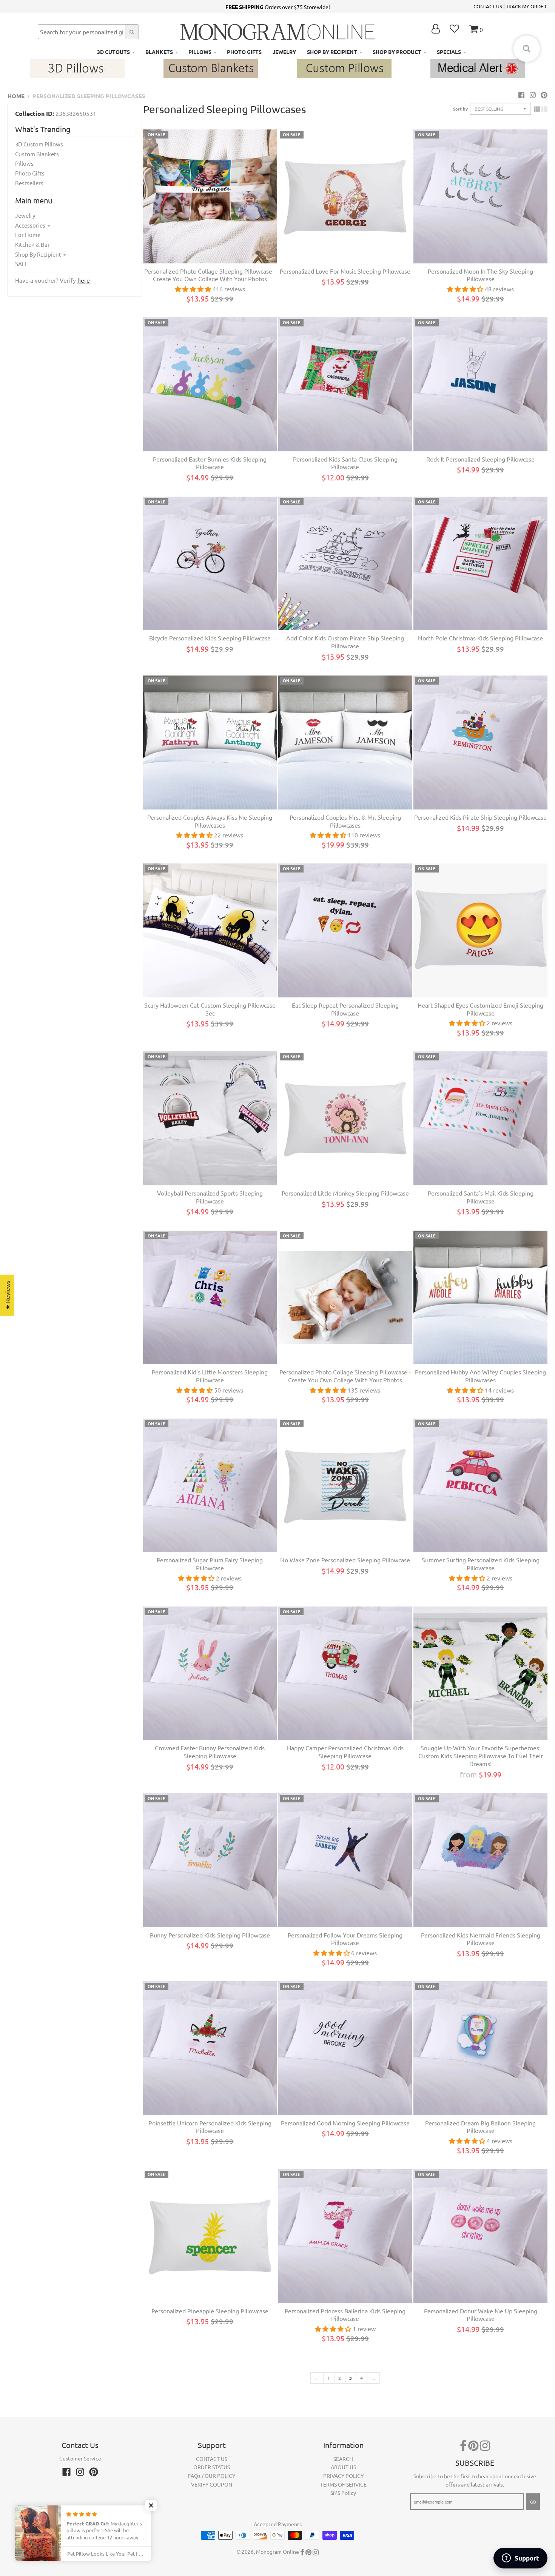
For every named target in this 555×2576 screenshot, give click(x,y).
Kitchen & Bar (32, 244)
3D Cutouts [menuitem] (113, 52)
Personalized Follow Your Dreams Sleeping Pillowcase (345, 1939)
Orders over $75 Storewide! (278, 7)
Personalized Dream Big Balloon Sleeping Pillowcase (480, 2127)
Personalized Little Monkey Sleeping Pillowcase (345, 1193)
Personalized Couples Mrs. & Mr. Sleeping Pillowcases (345, 821)
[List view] (544, 109)
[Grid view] (537, 109)
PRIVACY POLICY (343, 2476)
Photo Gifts (30, 173)
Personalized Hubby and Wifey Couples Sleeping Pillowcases (480, 1376)
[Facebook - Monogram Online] (521, 95)
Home (16, 96)
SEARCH (343, 2459)
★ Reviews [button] (7, 1295)
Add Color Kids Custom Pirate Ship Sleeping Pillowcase (345, 642)
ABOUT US (343, 2467)
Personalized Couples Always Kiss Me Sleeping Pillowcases (210, 821)
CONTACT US (488, 6)
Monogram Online (277, 2551)
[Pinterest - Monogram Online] (544, 95)
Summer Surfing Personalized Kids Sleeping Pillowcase (481, 1564)
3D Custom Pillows (39, 144)
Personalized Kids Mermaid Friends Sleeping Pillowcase (481, 1939)
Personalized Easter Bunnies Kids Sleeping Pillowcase (210, 463)
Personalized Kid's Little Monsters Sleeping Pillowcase (210, 1376)
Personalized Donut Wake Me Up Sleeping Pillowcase (481, 2315)
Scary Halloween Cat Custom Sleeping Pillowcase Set (210, 1009)
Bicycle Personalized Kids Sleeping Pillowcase (210, 638)
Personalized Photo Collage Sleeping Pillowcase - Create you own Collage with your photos (210, 275)
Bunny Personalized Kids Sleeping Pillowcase (210, 1935)
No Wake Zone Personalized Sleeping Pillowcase (345, 1560)
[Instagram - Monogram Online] (533, 95)
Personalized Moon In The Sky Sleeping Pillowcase (480, 275)
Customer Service (80, 2458)
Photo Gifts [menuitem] (244, 52)
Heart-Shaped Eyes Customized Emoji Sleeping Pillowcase (480, 1009)
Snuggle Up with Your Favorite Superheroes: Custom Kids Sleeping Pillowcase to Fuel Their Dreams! (481, 1756)
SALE (22, 264)
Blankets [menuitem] (159, 52)
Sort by (460, 109)
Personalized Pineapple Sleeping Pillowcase (210, 2311)
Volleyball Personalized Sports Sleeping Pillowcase (210, 1197)
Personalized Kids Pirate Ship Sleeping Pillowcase (480, 817)
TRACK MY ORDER (526, 6)
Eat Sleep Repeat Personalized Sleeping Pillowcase (345, 1009)
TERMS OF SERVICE (343, 2484)
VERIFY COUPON (212, 2484)
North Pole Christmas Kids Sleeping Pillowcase (480, 638)
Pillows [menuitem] (200, 52)
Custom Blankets (37, 154)
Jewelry (25, 215)
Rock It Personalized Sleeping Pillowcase (480, 459)
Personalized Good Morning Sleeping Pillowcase (345, 2123)
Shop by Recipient (38, 254)
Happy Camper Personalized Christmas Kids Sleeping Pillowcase (345, 1752)
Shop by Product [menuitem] (397, 52)
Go (533, 2502)
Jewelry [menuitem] (284, 52)
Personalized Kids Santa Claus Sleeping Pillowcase (345, 463)
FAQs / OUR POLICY (212, 2476)
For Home (28, 235)
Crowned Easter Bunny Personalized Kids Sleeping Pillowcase (210, 1752)
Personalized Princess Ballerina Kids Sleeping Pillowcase (345, 2315)
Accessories (30, 225)
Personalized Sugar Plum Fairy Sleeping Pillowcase (210, 1564)
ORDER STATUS (212, 2467)
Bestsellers (29, 183)
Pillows (24, 163)
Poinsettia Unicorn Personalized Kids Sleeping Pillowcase (210, 2127)
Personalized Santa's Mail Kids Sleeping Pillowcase (481, 1197)
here (84, 280)
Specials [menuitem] (449, 52)
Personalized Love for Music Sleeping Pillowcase (345, 271)
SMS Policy (343, 2493)
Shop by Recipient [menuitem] (332, 52)
